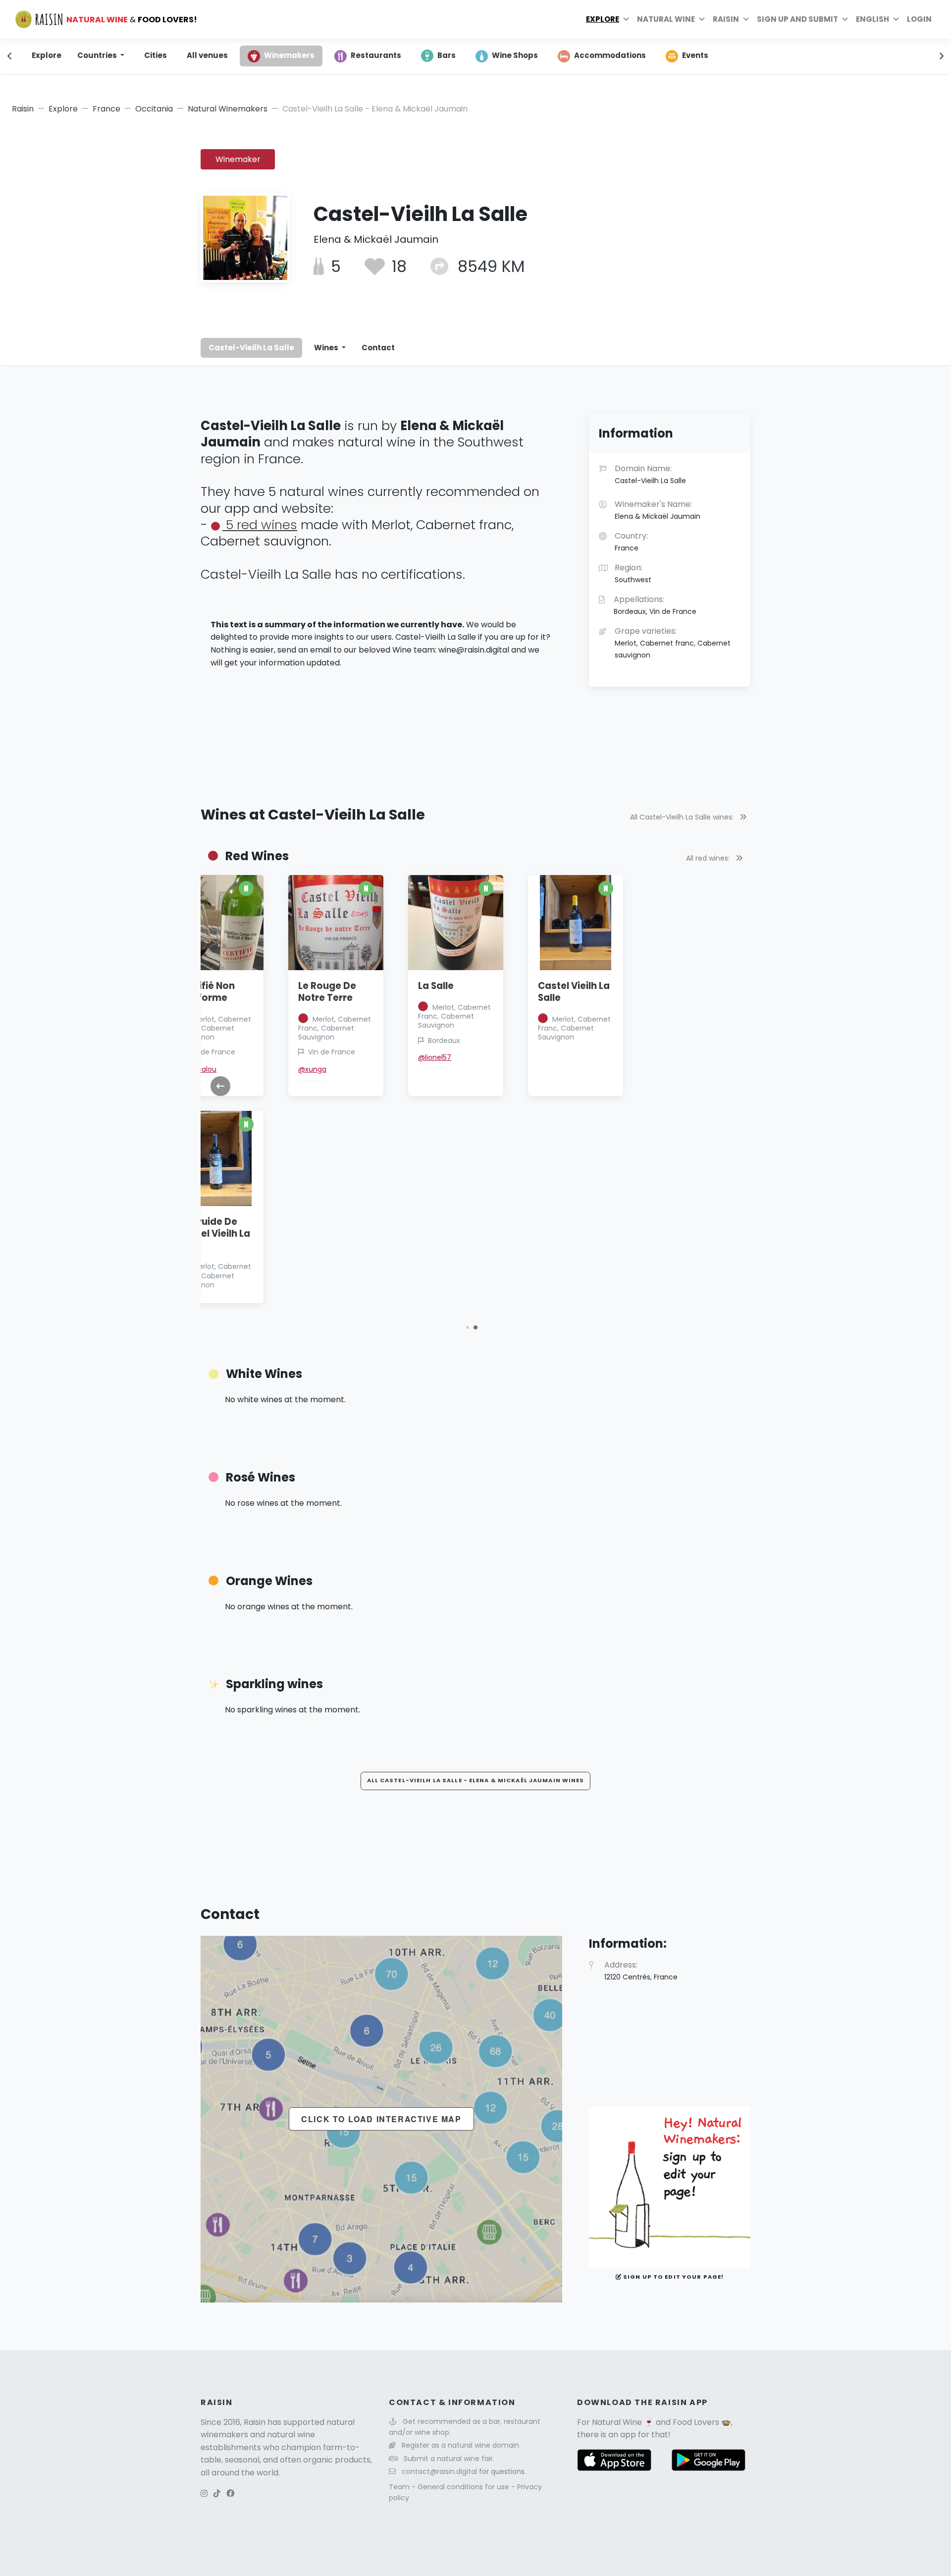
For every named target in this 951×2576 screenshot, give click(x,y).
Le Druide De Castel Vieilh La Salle (214, 1233)
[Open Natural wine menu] (702, 19)
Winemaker (238, 159)
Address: (641, 1971)
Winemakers (289, 55)
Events (695, 55)
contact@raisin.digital (439, 2471)
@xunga (312, 1069)
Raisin (23, 109)
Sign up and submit (797, 19)
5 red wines (260, 525)
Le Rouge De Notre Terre (327, 992)
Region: (633, 573)
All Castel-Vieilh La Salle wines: (683, 817)
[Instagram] (204, 2494)
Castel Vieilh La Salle (574, 992)
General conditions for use (464, 2487)
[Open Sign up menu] (845, 19)
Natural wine (666, 19)
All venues (207, 55)
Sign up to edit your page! (673, 2277)
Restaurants (376, 55)
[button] (467, 1327)
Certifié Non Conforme (207, 992)
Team (400, 2487)
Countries (98, 55)
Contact (378, 348)
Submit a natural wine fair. (449, 2459)
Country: (631, 542)
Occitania (154, 109)
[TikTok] (217, 2494)
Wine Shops (515, 55)
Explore (603, 19)
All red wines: (709, 858)
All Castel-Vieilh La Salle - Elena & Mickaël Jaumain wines (476, 1780)
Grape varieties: (673, 643)
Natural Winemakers (228, 109)
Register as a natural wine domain (460, 2445)
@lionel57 (435, 1057)
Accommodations (610, 55)
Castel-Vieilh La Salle (251, 348)
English (872, 19)
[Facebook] (230, 2494)
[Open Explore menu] (626, 19)
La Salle (436, 986)
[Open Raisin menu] (746, 19)
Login (919, 19)
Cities (156, 55)
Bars (447, 55)
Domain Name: (650, 474)
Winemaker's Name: (658, 510)
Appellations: (655, 605)
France (106, 109)
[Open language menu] (896, 19)
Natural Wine (617, 2422)
